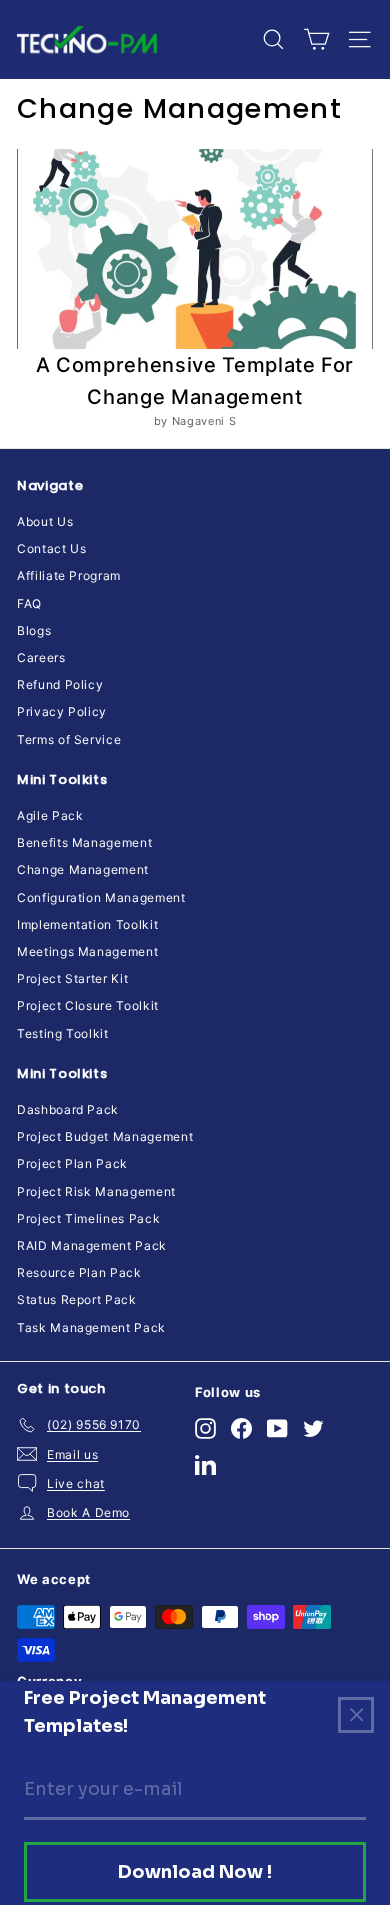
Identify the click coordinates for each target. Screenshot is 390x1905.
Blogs (34, 630)
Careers (41, 657)
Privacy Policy (62, 711)
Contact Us (52, 548)
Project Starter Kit (72, 978)
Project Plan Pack (72, 1163)
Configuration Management (101, 897)
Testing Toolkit (63, 1033)
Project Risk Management (96, 1191)
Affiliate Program (69, 575)
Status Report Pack (77, 1299)
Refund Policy (60, 684)
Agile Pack (50, 815)
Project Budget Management (105, 1136)
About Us (45, 521)
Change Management (83, 869)
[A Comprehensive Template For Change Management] (195, 249)
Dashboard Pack (68, 1109)
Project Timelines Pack (88, 1218)
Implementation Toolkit (87, 924)
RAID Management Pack (92, 1245)
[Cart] (316, 39)
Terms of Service (69, 739)
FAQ (29, 603)
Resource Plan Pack (79, 1272)
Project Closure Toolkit (88, 1005)
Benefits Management (84, 842)
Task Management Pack (91, 1327)
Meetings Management (87, 951)
